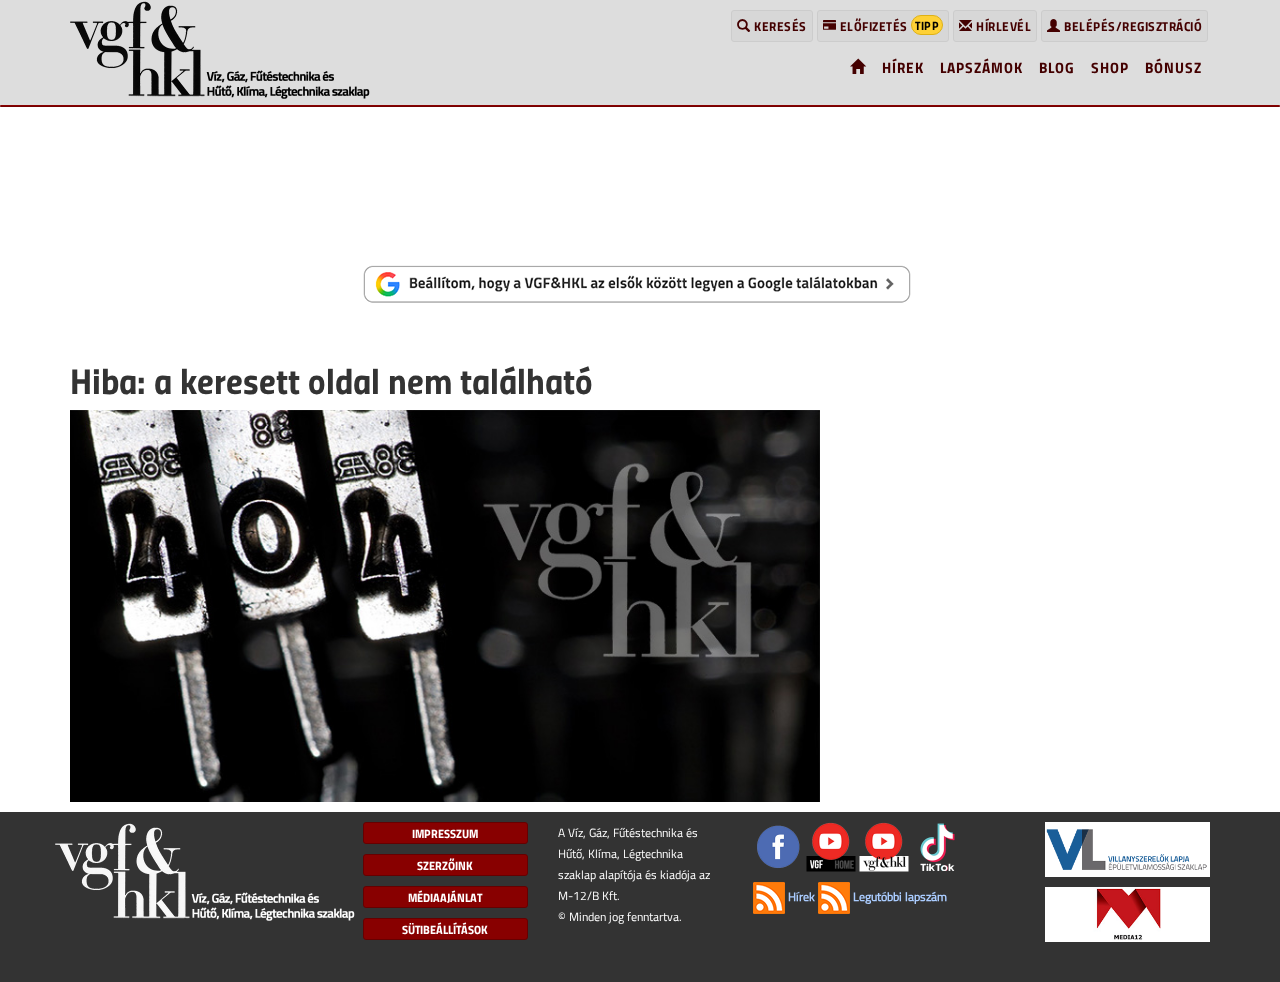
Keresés (779, 26)
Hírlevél (1002, 26)
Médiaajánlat (445, 897)
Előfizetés (887, 25)
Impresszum (445, 833)
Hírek (800, 896)
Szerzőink (445, 865)
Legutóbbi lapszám (898, 896)
